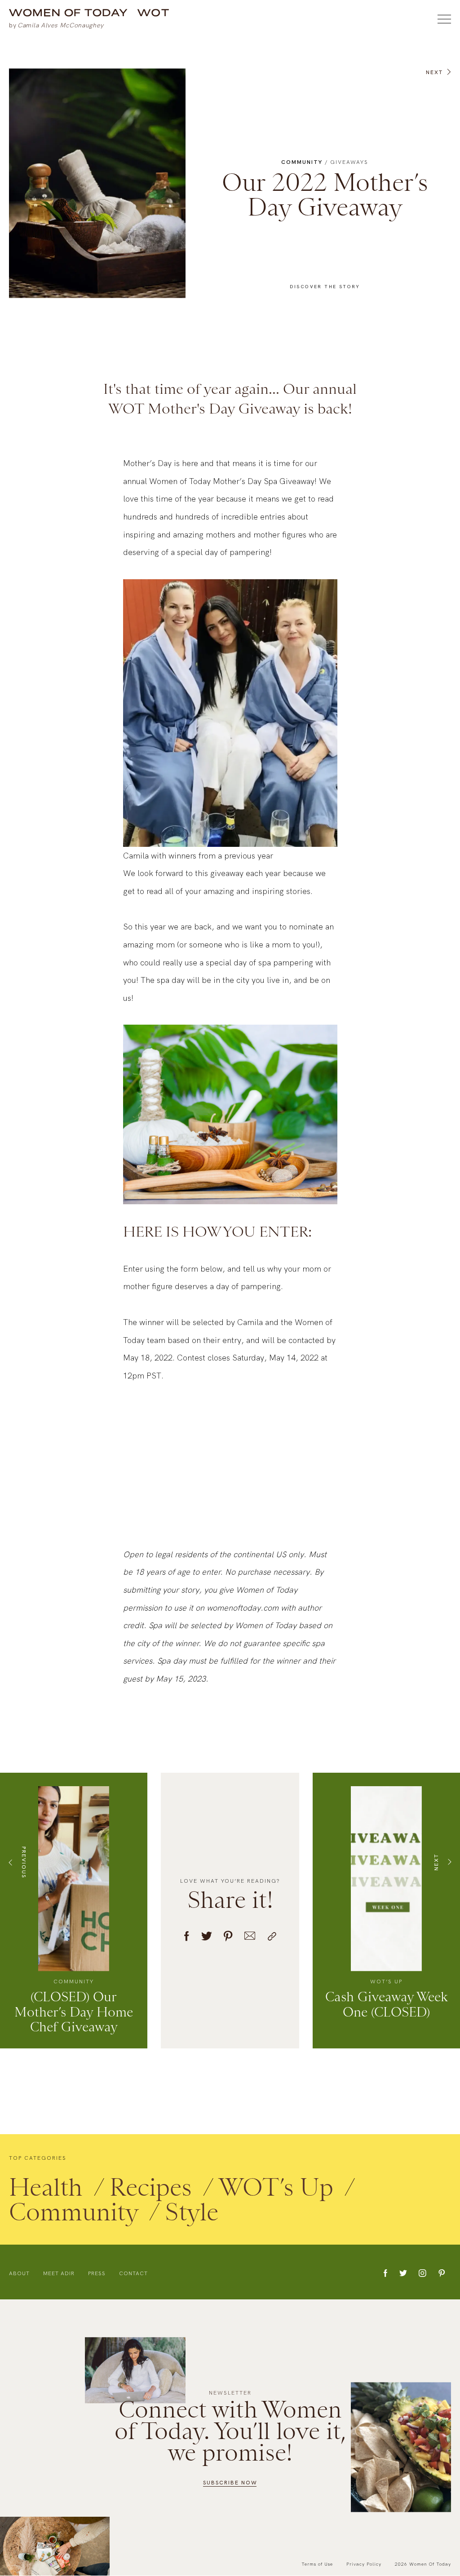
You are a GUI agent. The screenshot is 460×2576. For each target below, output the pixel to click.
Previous (24, 1862)
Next (434, 73)
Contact (133, 2274)
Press (97, 2274)
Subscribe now (230, 2483)
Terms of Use (317, 2564)
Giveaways (349, 163)
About (19, 2274)
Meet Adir (59, 2274)
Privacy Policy (364, 2564)
